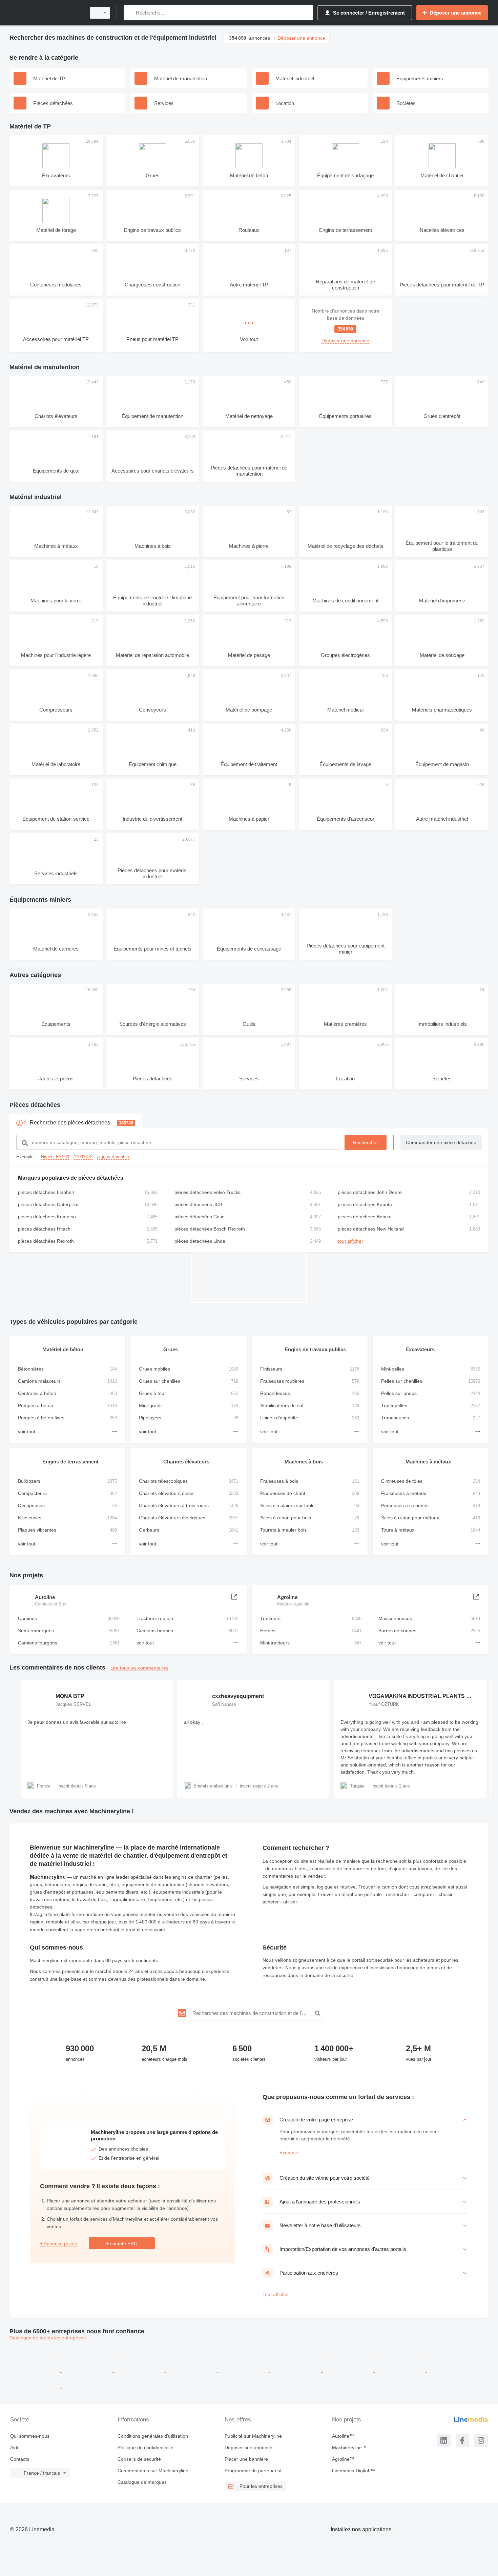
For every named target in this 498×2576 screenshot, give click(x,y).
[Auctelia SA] (192, 2354)
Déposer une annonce (248, 2448)
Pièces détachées (35, 1105)
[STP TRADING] (140, 2354)
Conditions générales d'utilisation (153, 2436)
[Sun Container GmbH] (401, 2370)
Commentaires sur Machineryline (153, 2471)
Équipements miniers (40, 900)
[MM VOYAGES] (140, 2370)
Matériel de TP (30, 126)
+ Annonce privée (59, 2243)
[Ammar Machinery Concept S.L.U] (87, 2387)
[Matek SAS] (349, 2370)
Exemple (289, 2153)
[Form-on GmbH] (452, 2354)
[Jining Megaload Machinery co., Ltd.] (401, 2354)
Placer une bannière (246, 2459)
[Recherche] (130, 13)
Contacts (20, 2459)
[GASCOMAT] (192, 2370)
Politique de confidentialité (146, 2448)
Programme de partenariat (253, 2471)
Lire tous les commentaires (139, 1668)
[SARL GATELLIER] (88, 2370)
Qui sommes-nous (30, 2436)
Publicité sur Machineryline (253, 2436)
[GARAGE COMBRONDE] (88, 2354)
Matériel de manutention (45, 367)
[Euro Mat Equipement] (296, 2370)
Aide (15, 2448)
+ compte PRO (122, 2243)
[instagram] (481, 2440)
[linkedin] (444, 2440)
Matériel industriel (36, 497)
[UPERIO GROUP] (244, 2370)
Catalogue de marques (142, 2482)
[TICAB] (36, 2387)
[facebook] (462, 2440)
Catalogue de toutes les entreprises (48, 2338)
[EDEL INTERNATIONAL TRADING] (349, 2354)
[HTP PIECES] (36, 2370)
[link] (345, 325)
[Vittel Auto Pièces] (296, 2354)
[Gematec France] (244, 2354)
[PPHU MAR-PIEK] (36, 2354)
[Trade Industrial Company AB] (452, 2370)
